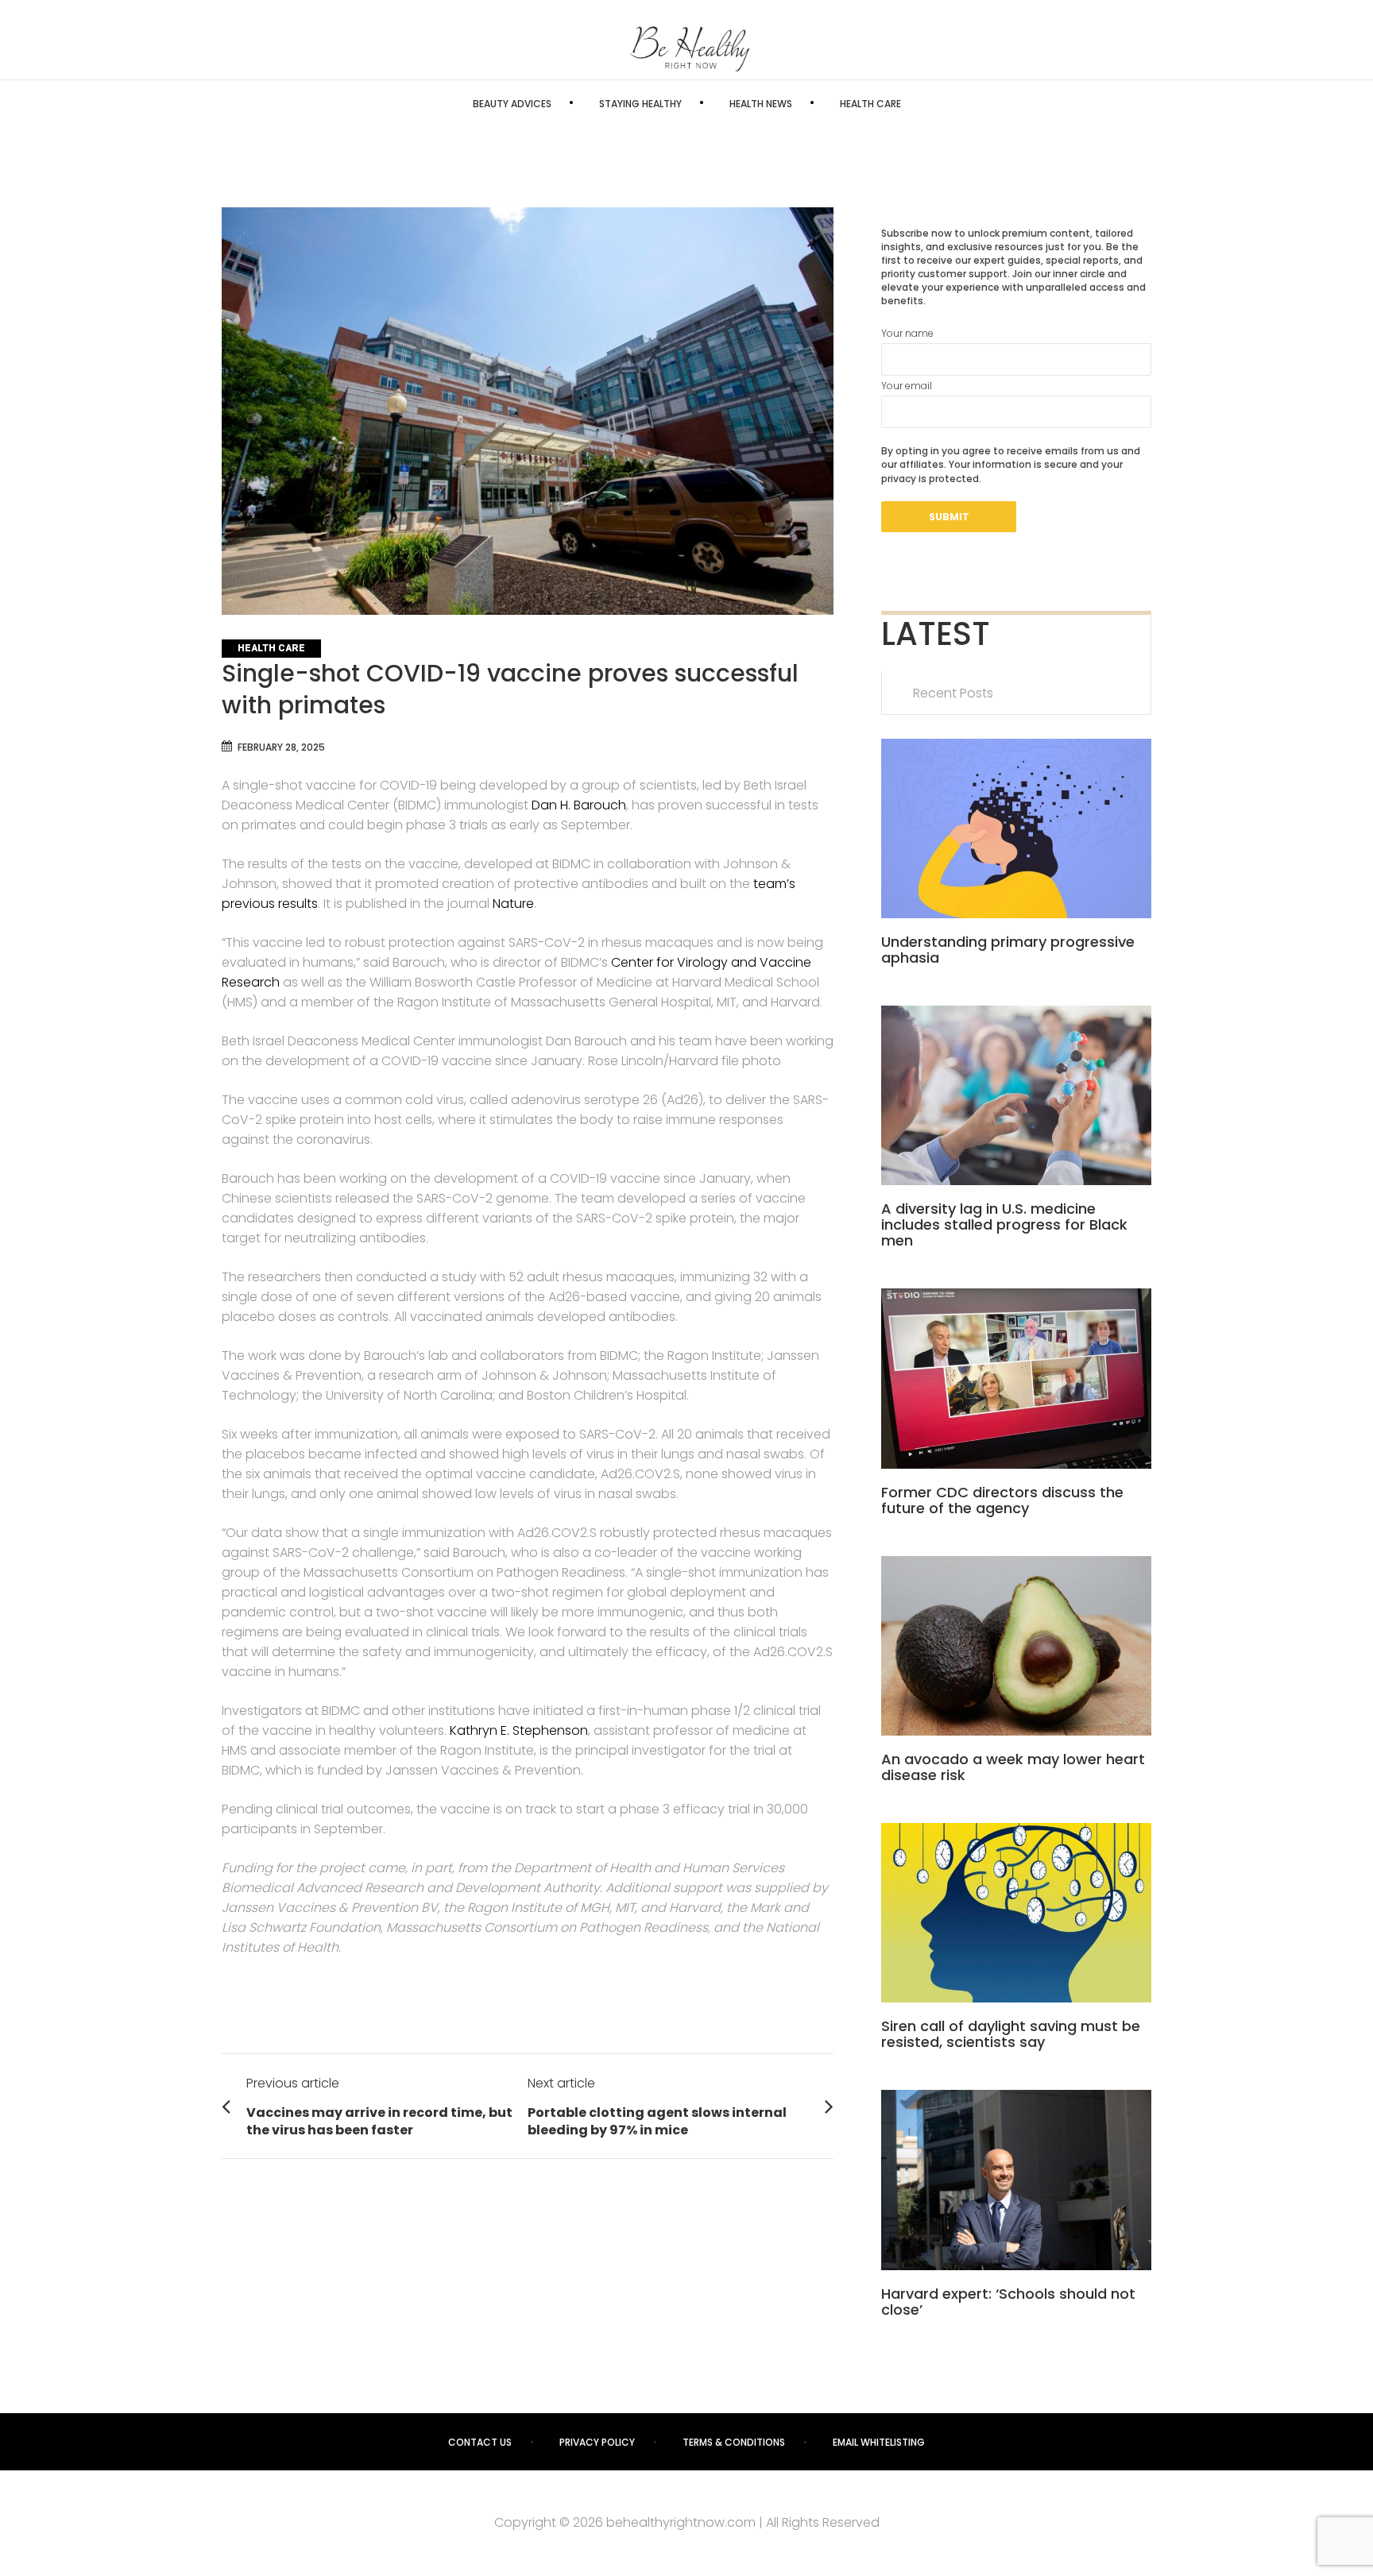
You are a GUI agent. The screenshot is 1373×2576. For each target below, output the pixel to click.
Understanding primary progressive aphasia (1008, 950)
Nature (513, 904)
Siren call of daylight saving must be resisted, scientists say (1011, 2034)
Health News (761, 104)
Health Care (870, 104)
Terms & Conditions (734, 2442)
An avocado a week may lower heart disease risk (1013, 1767)
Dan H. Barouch (579, 805)
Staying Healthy (640, 104)
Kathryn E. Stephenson (519, 1730)
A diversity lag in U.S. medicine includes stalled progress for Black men (1004, 1224)
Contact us (480, 2442)
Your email (907, 386)
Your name (907, 333)
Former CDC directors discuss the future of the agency (1002, 1500)
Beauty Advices (512, 104)
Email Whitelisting (879, 2442)
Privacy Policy (597, 2442)
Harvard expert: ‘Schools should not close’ (1008, 2302)
